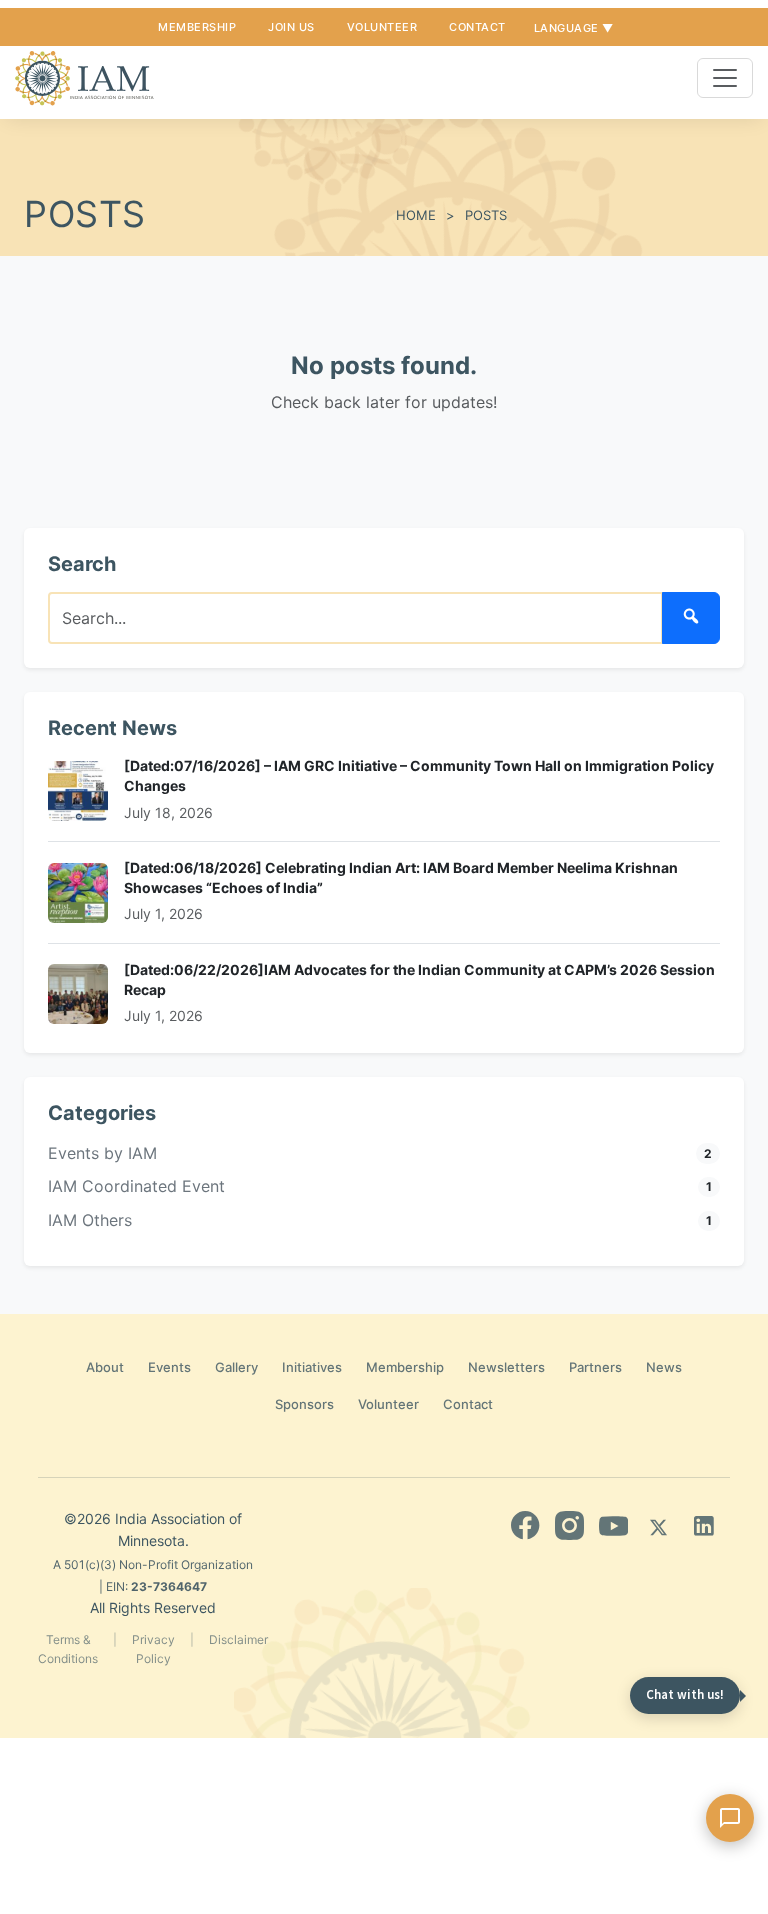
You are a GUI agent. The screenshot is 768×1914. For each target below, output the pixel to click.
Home (416, 215)
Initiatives (312, 1367)
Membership (197, 27)
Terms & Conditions (68, 1649)
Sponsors (304, 1404)
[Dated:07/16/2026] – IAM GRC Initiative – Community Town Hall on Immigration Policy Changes (419, 775)
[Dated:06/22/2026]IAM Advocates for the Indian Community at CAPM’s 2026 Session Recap (419, 979)
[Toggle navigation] (725, 78)
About (105, 1367)
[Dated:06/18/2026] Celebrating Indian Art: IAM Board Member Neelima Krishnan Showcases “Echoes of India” (401, 877)
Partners (595, 1367)
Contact (477, 27)
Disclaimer (238, 1639)
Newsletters (506, 1367)
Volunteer (382, 27)
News (664, 1367)
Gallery (236, 1367)
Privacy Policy (153, 1649)
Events (169, 1367)
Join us (291, 27)
